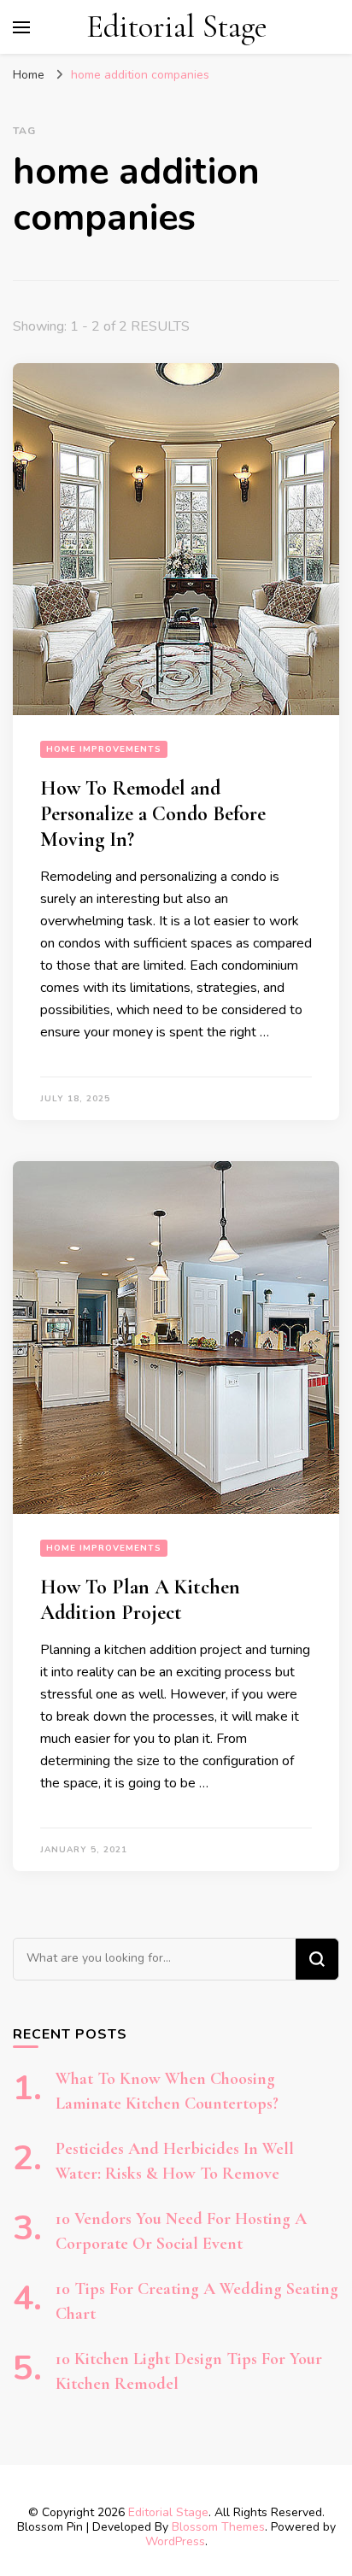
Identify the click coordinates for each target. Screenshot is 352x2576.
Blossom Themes (218, 2527)
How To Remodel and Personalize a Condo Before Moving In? (153, 814)
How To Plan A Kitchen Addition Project (140, 1600)
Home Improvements (104, 749)
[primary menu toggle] (21, 27)
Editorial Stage (177, 27)
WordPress (175, 2541)
